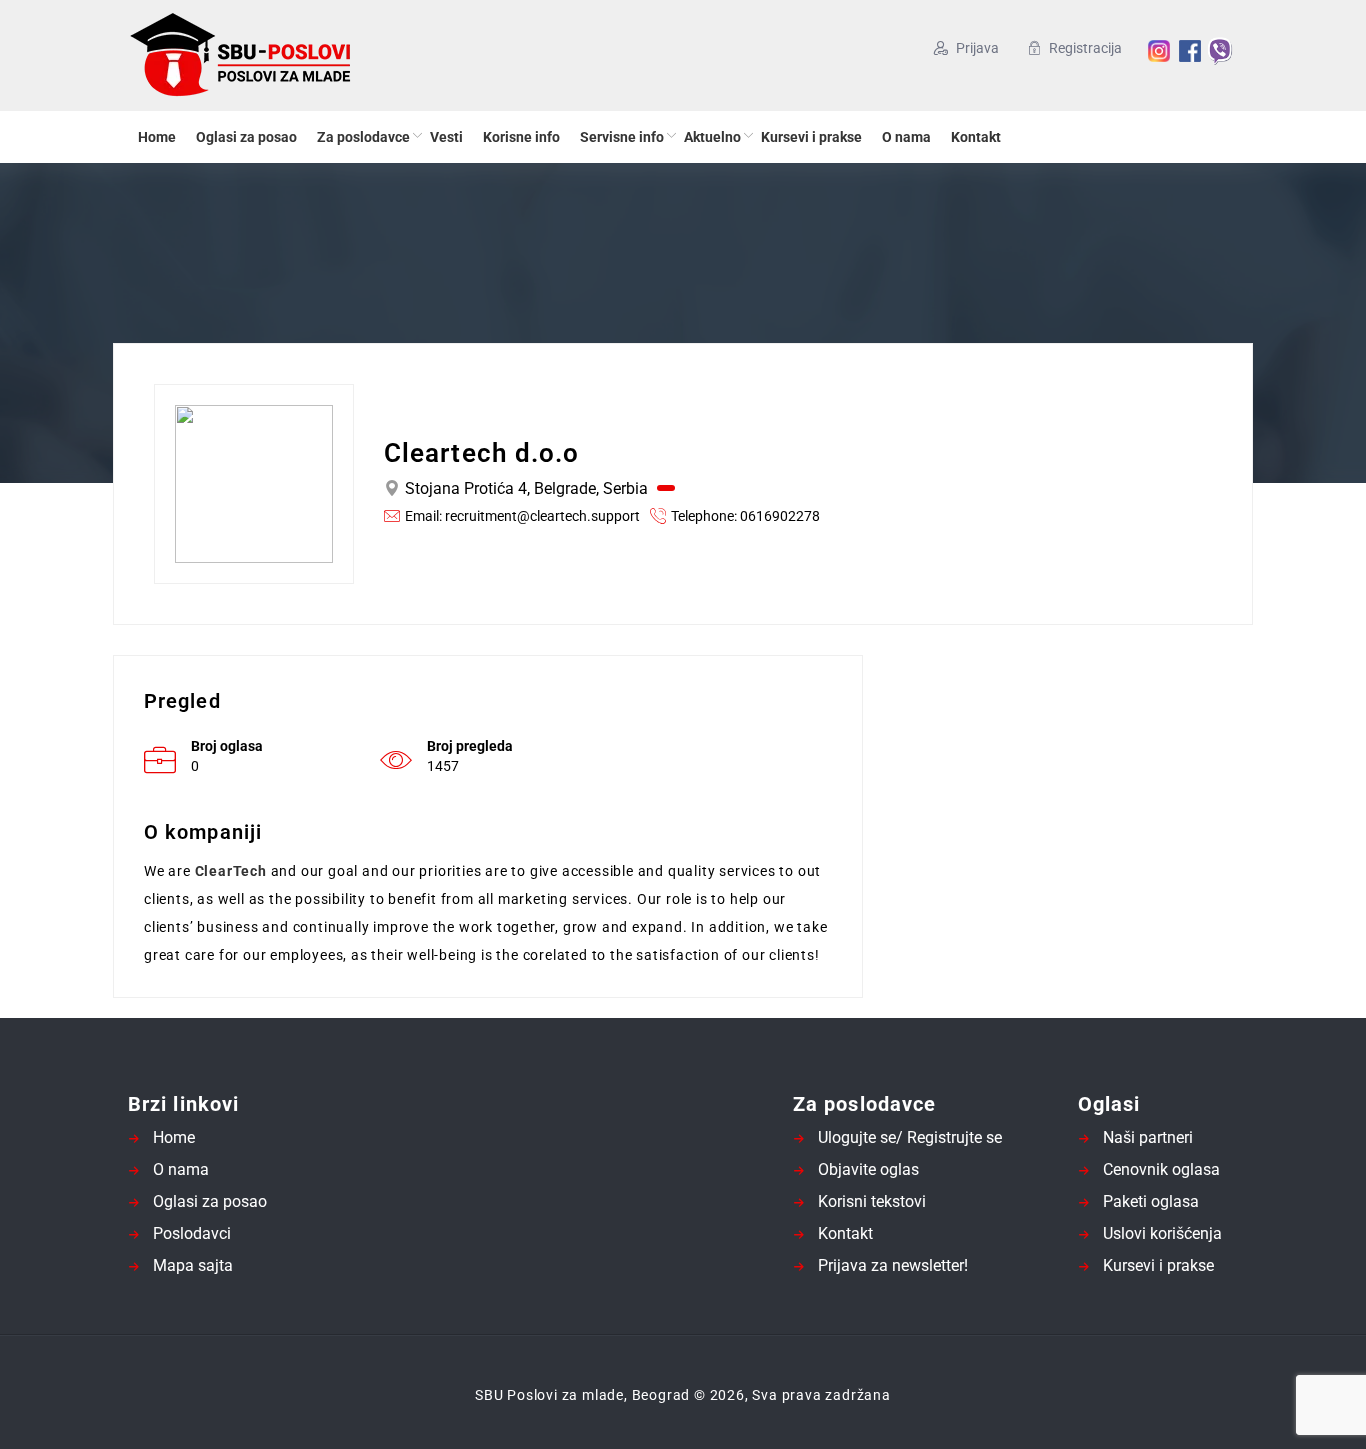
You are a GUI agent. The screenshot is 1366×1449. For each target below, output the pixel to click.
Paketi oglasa (1151, 1201)
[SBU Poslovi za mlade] (322, 55)
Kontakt (976, 137)
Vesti (446, 137)
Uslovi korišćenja (1162, 1233)
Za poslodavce (363, 137)
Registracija (1085, 48)
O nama (906, 137)
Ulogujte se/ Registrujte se (910, 1137)
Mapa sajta (193, 1265)
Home (157, 137)
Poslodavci (192, 1233)
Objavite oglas (868, 1169)
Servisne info (622, 137)
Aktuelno (712, 137)
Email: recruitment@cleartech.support (522, 516)
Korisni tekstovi (872, 1201)
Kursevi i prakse (811, 137)
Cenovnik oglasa (1161, 1169)
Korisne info (521, 137)
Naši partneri (1148, 1137)
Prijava (977, 48)
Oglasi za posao (246, 137)
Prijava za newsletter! (893, 1265)
